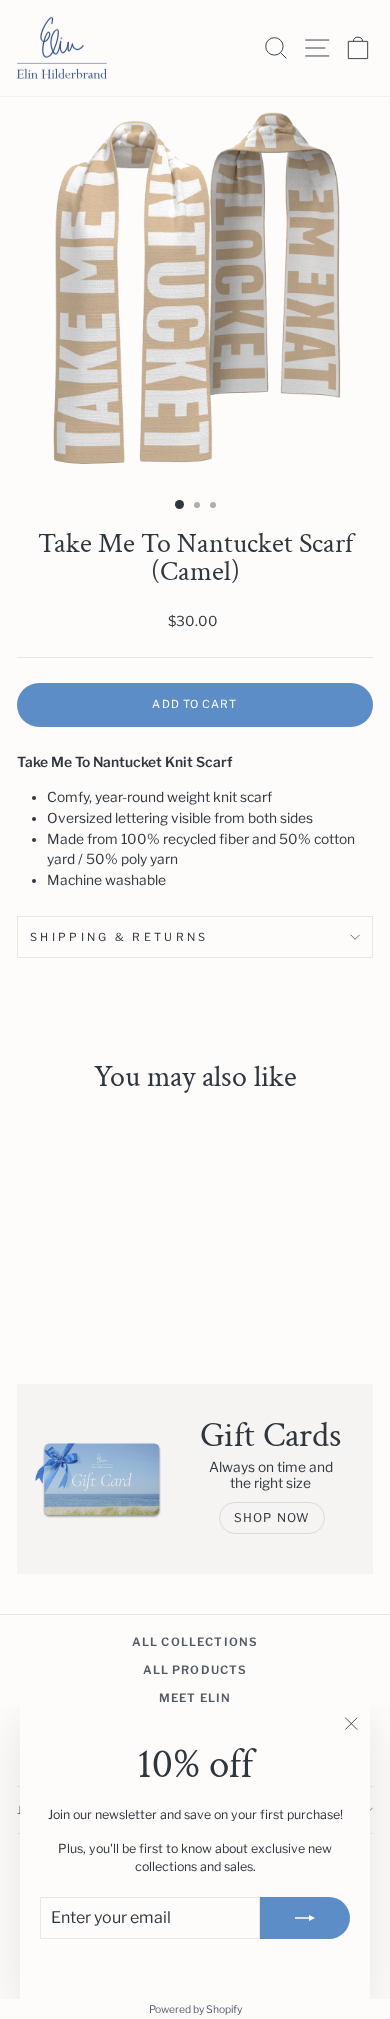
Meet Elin (195, 1698)
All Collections (195, 1642)
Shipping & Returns (119, 937)
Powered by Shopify (195, 2009)
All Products (195, 1670)
